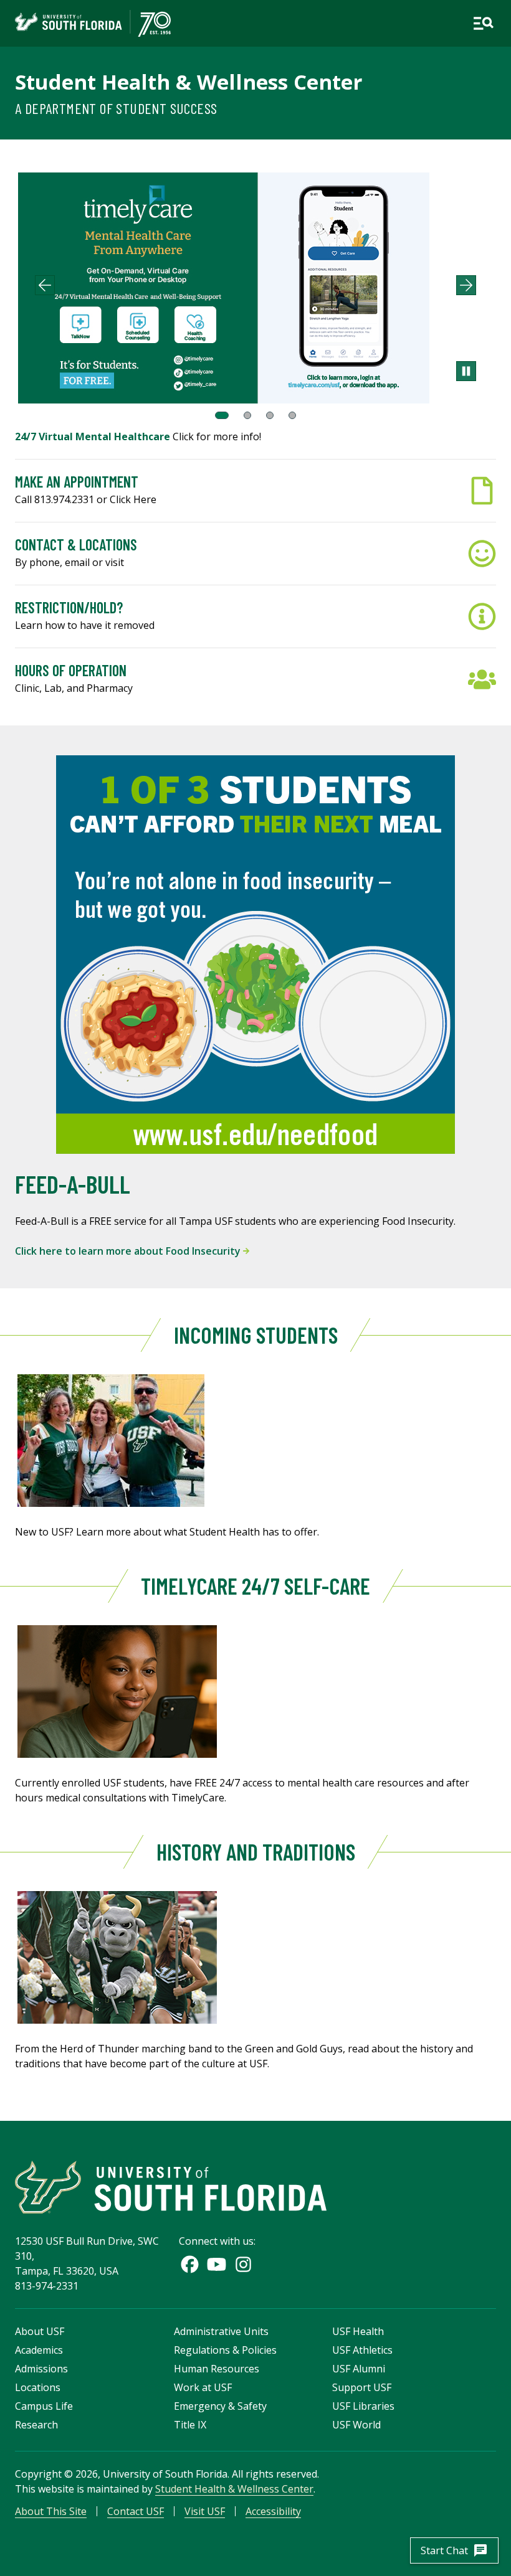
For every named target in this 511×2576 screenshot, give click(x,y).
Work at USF (203, 2387)
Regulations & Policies (225, 2350)
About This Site (51, 2511)
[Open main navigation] (483, 23)
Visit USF (205, 2511)
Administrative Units (221, 2331)
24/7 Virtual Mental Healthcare (94, 436)
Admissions (41, 2369)
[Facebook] (190, 2264)
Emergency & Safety (220, 2406)
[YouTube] (217, 2264)
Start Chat (454, 2550)
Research (36, 2425)
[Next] (466, 285)
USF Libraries (363, 2406)
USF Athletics (362, 2350)
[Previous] (45, 285)
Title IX (190, 2425)
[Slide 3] (270, 415)
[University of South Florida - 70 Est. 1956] (93, 23)
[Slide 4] (292, 415)
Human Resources (217, 2369)
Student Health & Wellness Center (189, 82)
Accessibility (273, 2511)
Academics (39, 2350)
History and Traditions (256, 1852)
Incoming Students (256, 1335)
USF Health (358, 2331)
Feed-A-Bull (73, 1184)
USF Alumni (359, 2369)
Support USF (362, 2387)
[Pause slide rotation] (466, 371)
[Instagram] (243, 2264)
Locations (38, 2387)
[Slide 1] (222, 415)
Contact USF (136, 2511)
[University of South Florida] (171, 2187)
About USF (40, 2331)
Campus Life (44, 2406)
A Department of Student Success (116, 108)
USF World (356, 2425)
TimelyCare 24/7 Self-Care (255, 1586)
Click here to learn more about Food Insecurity (129, 1251)
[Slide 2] (247, 415)
